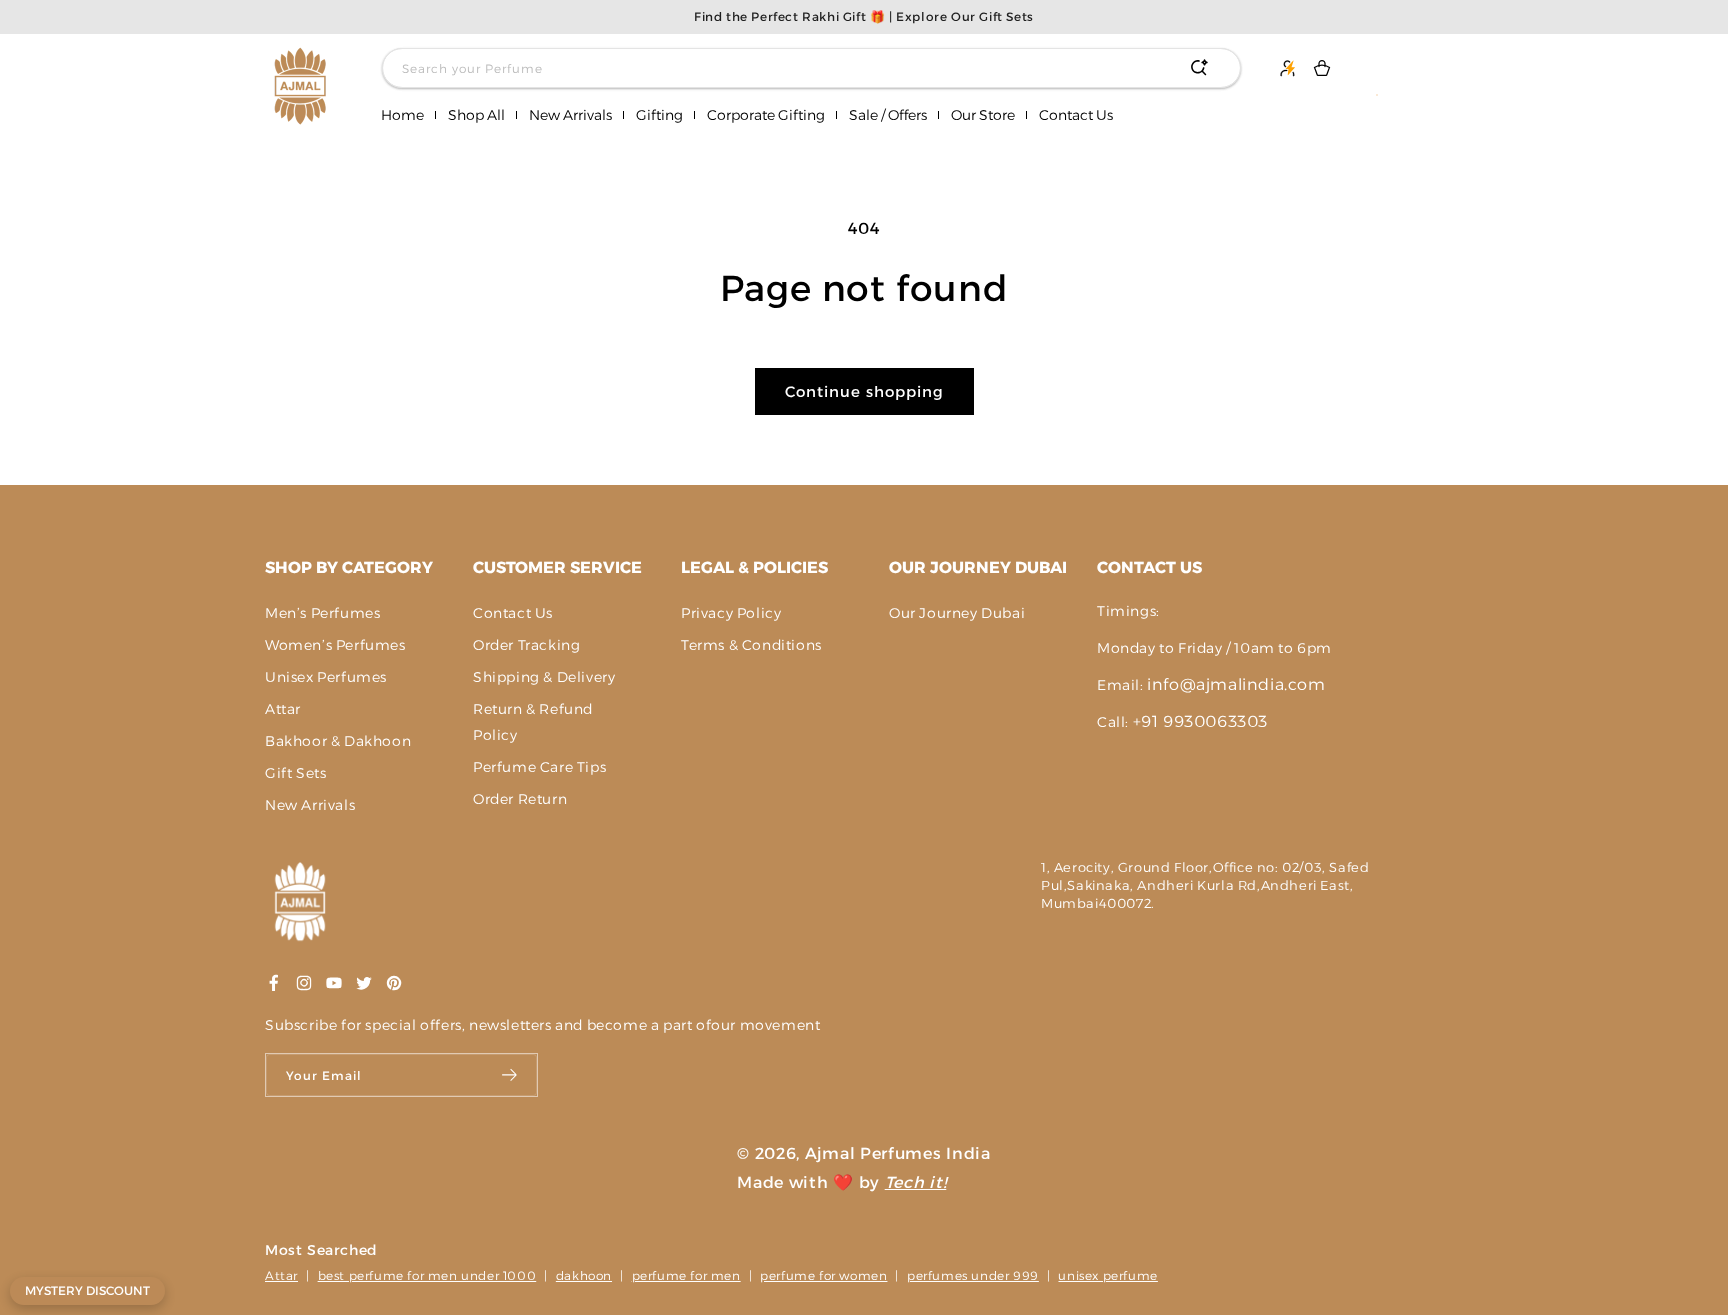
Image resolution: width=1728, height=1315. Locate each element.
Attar (283, 709)
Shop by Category (349, 567)
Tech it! (916, 1182)
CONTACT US (1149, 567)
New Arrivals (310, 805)
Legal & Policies (754, 567)
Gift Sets (295, 773)
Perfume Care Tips (539, 767)
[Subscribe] (510, 1075)
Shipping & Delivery (544, 677)
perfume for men (686, 1275)
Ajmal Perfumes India (898, 1153)
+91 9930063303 (1200, 721)
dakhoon (584, 1275)
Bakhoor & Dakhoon (338, 741)
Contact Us (513, 613)
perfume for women (823, 1275)
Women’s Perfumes (335, 645)
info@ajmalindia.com (1236, 684)
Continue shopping (864, 391)
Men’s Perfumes (322, 613)
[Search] (1199, 68)
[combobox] (811, 68)
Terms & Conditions (751, 645)
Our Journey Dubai (978, 567)
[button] (476, 115)
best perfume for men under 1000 (427, 1275)
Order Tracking (526, 645)
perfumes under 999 (973, 1275)
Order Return (520, 799)
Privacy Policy (731, 613)
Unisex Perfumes (326, 677)
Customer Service (557, 567)
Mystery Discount (87, 1290)
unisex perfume (1107, 1275)
